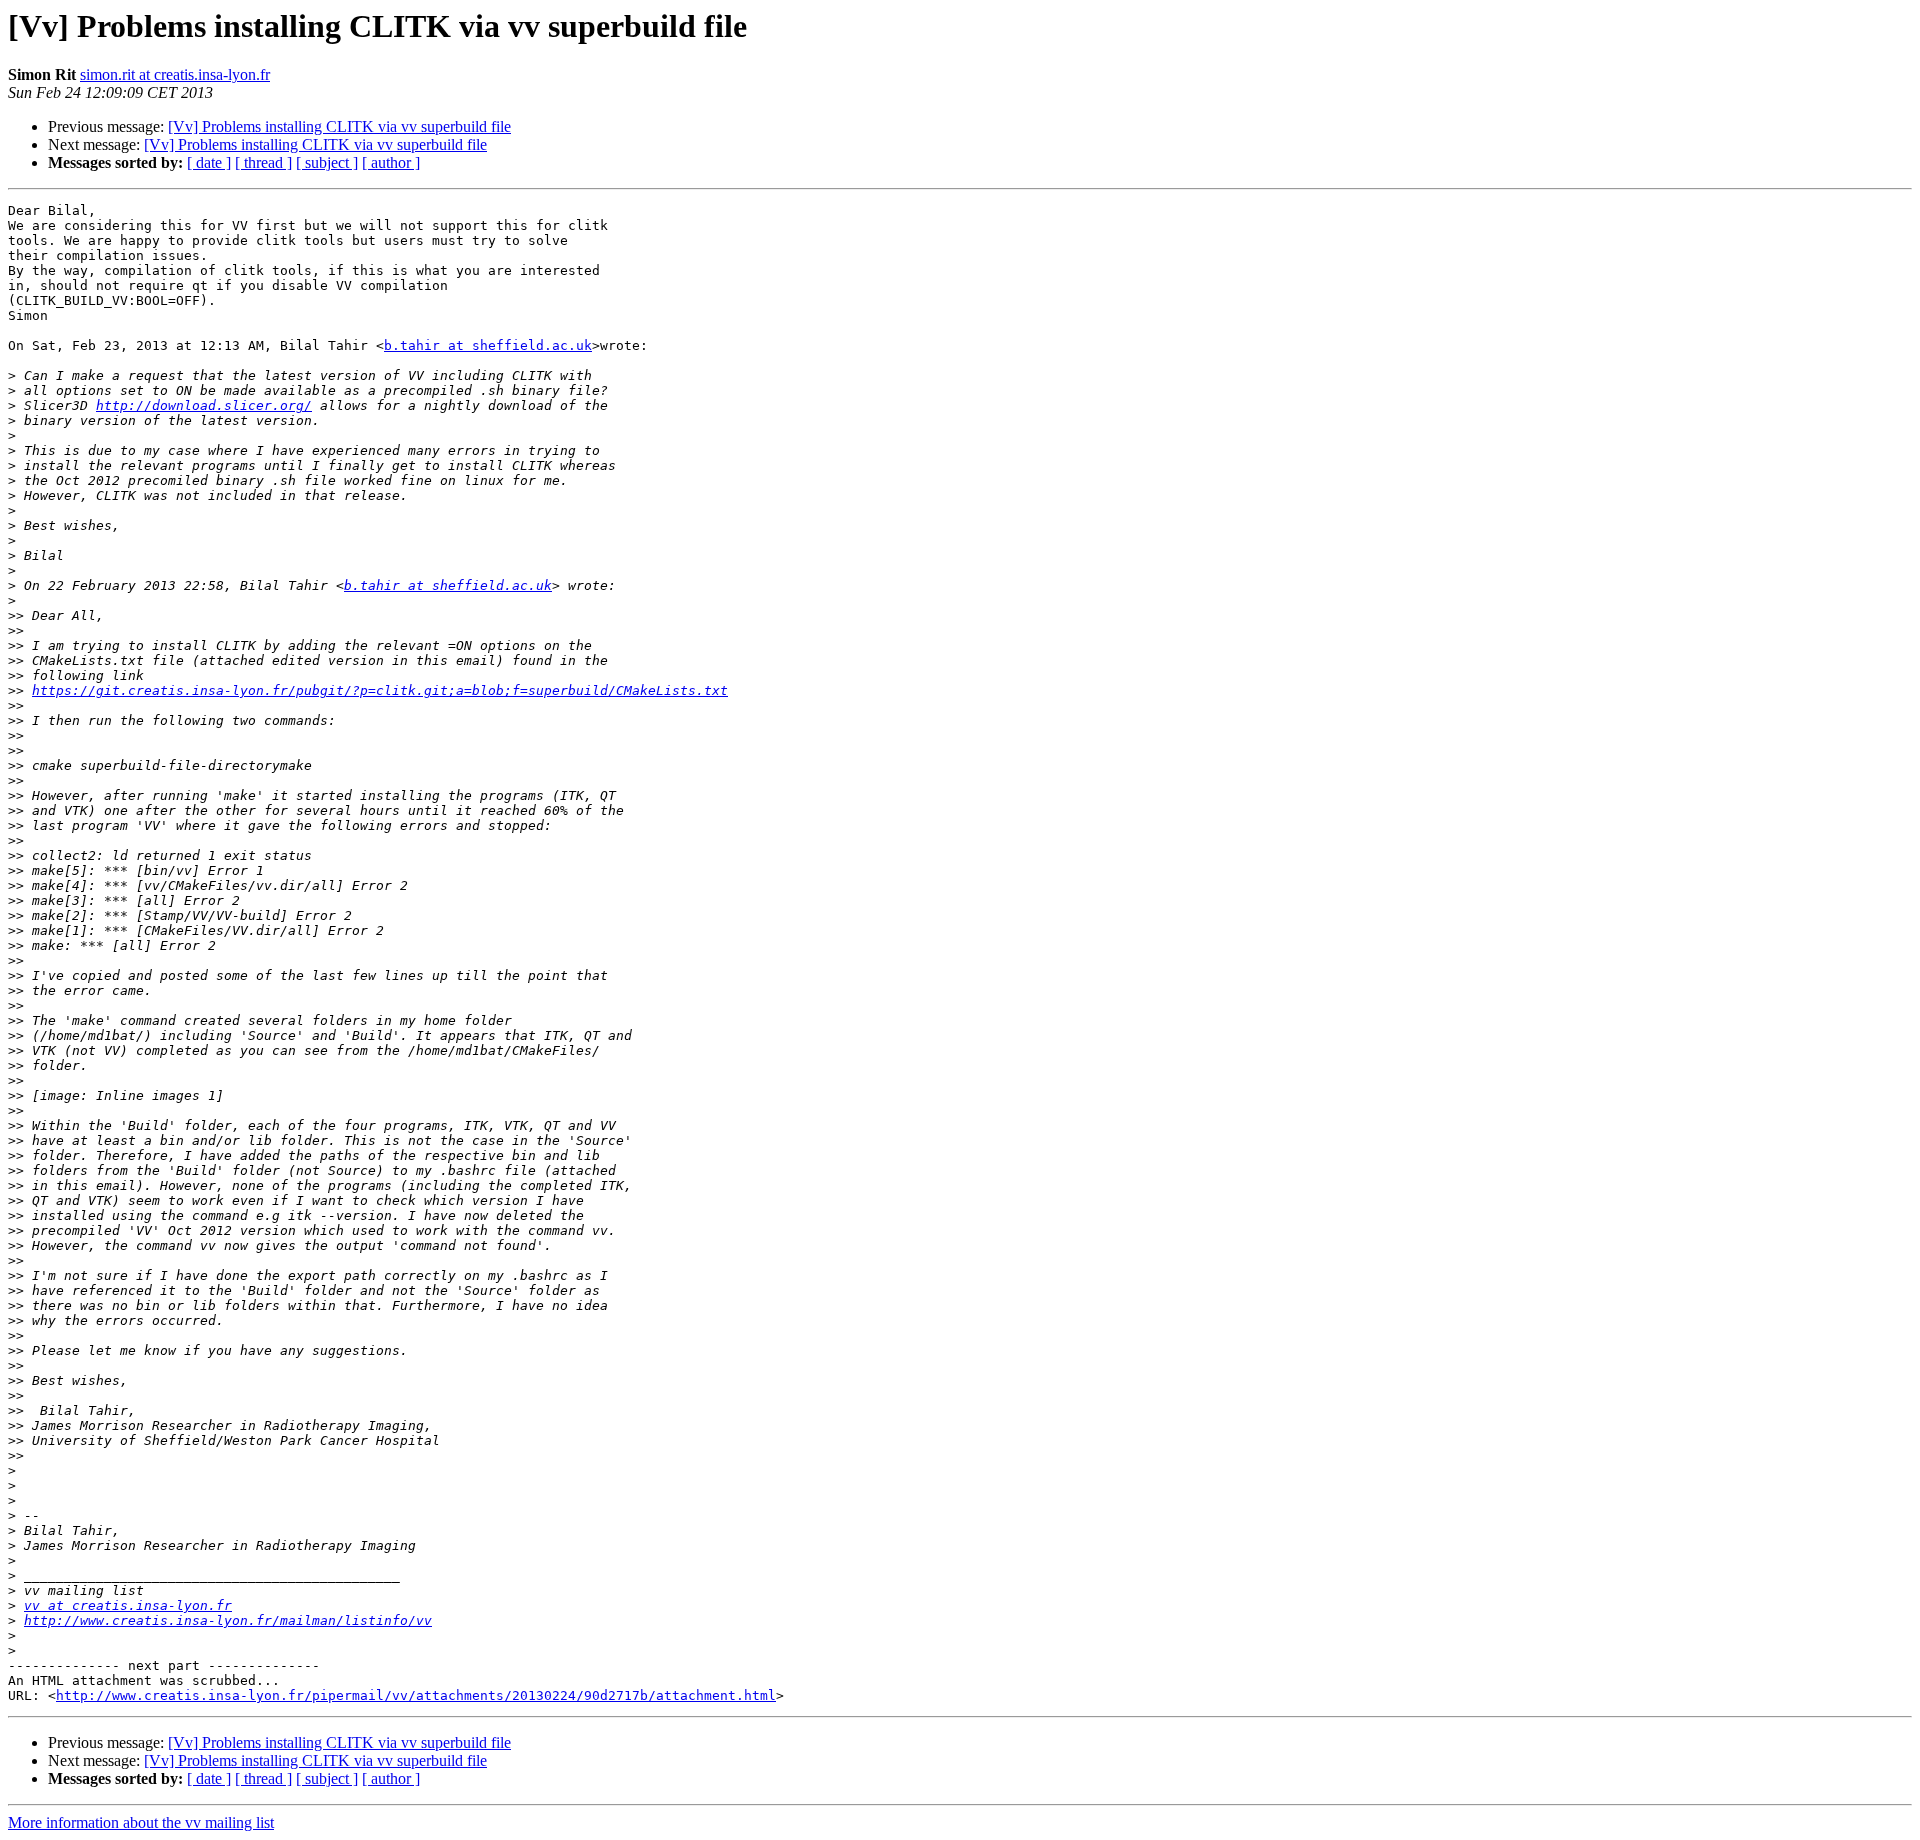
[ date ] (209, 162)
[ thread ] (263, 162)
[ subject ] (327, 162)
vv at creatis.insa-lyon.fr (128, 1605)
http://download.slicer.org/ (204, 405)
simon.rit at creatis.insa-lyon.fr (175, 74)
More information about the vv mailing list (141, 1822)
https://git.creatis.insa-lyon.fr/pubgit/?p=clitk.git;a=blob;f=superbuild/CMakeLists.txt (380, 690)
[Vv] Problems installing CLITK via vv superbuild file (339, 126)
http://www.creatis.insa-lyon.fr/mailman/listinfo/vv (228, 1620)
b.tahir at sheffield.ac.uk (488, 345)
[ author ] (391, 162)
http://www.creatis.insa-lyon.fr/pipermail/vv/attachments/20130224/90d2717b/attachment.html (416, 1695)
